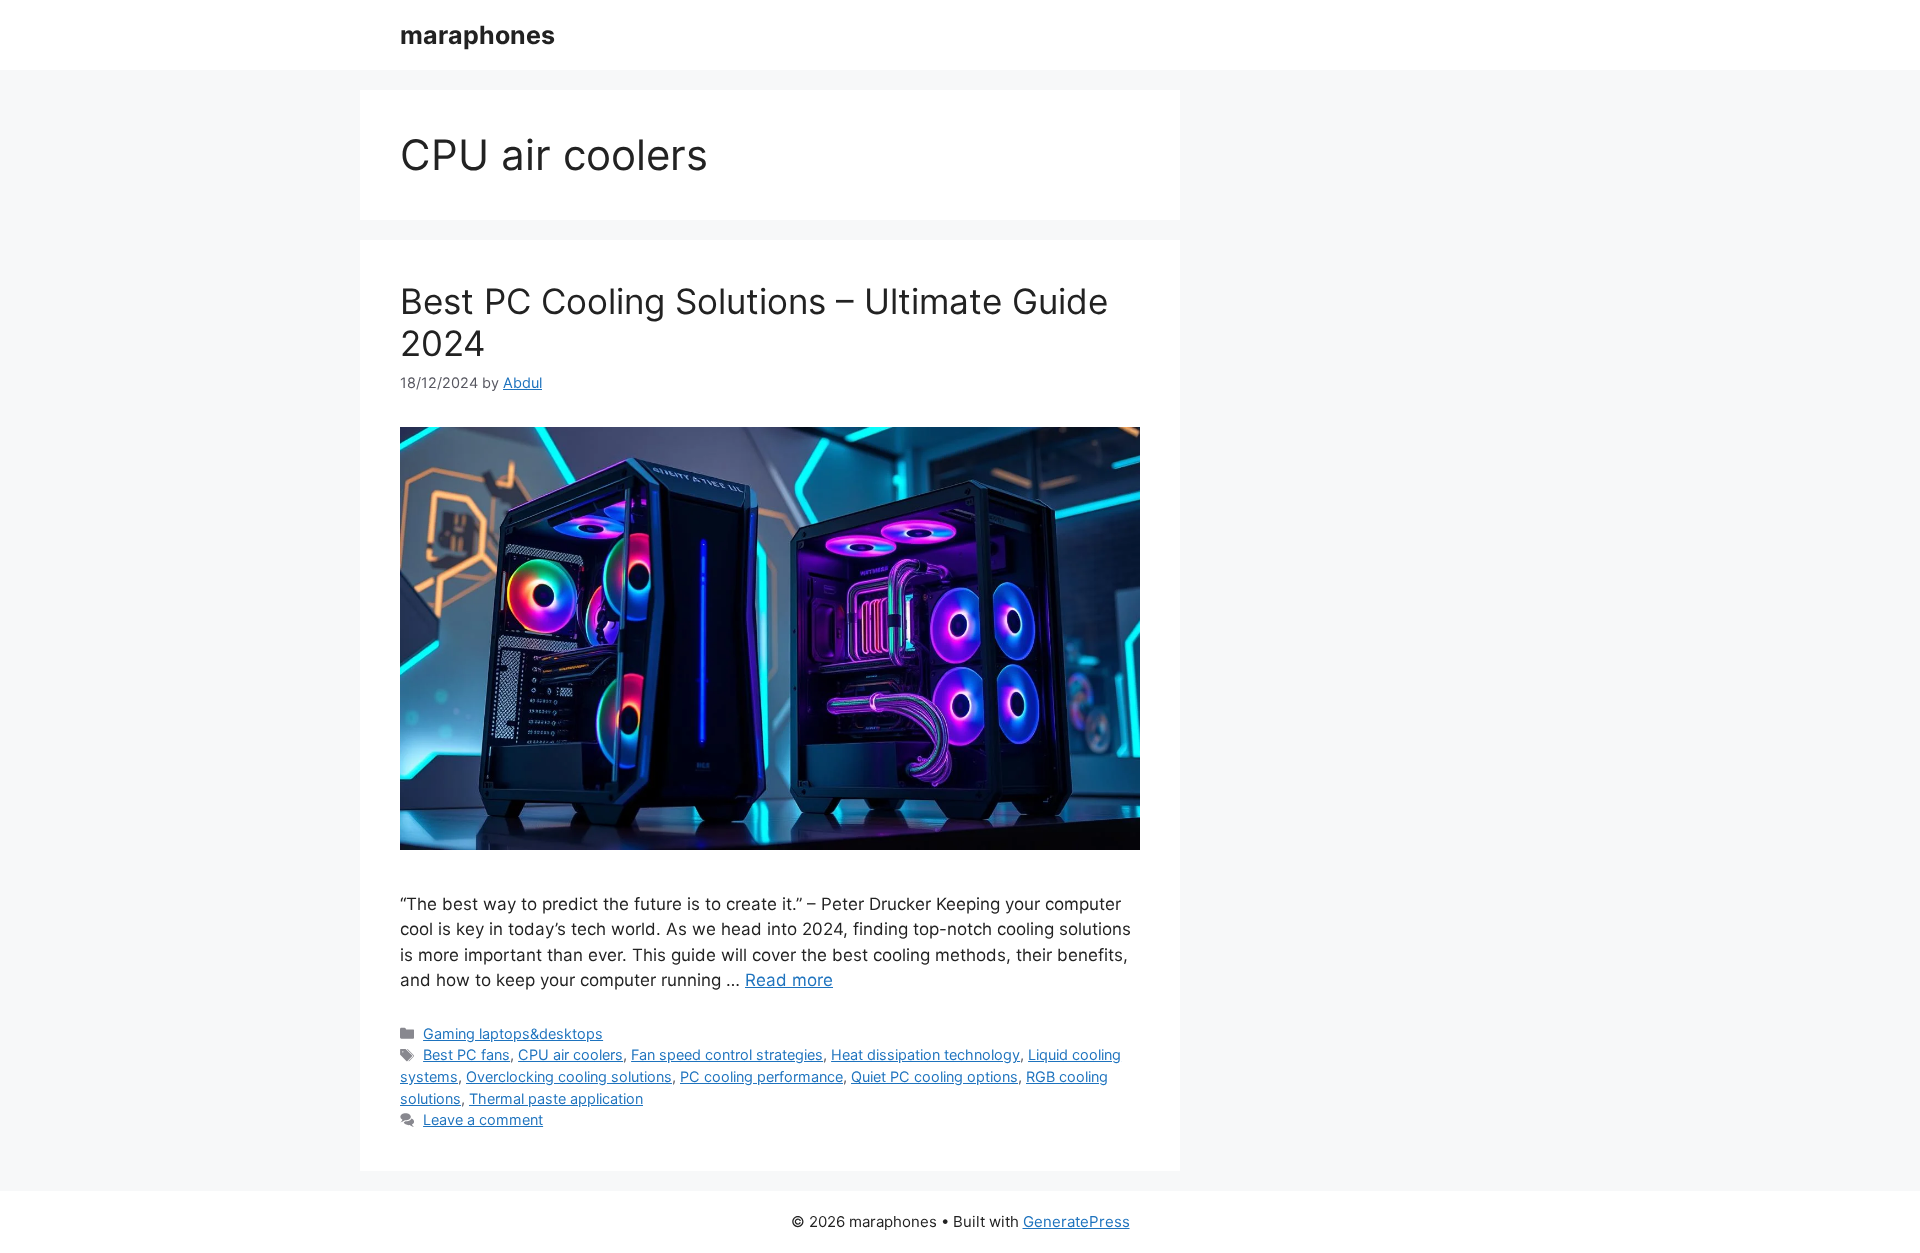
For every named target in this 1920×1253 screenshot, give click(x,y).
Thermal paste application (556, 1098)
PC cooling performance (761, 1076)
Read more (789, 980)
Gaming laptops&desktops (513, 1033)
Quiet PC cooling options (934, 1076)
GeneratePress (1076, 1221)
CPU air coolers (570, 1054)
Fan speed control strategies (727, 1054)
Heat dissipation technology (925, 1054)
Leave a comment (483, 1119)
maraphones (477, 35)
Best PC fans (466, 1054)
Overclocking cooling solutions (569, 1076)
